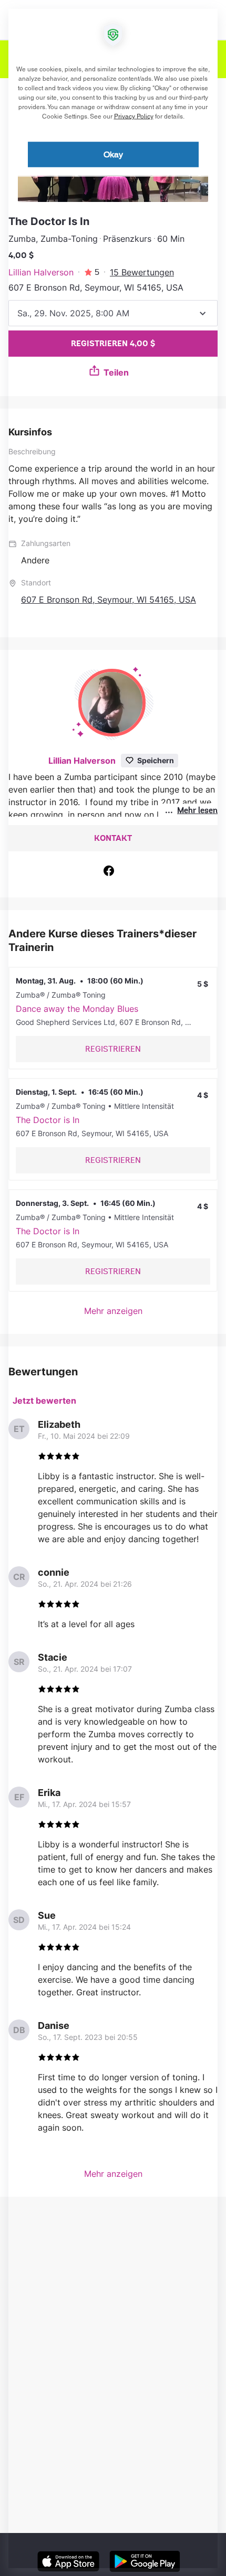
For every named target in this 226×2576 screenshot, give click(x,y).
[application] (113, 1288)
